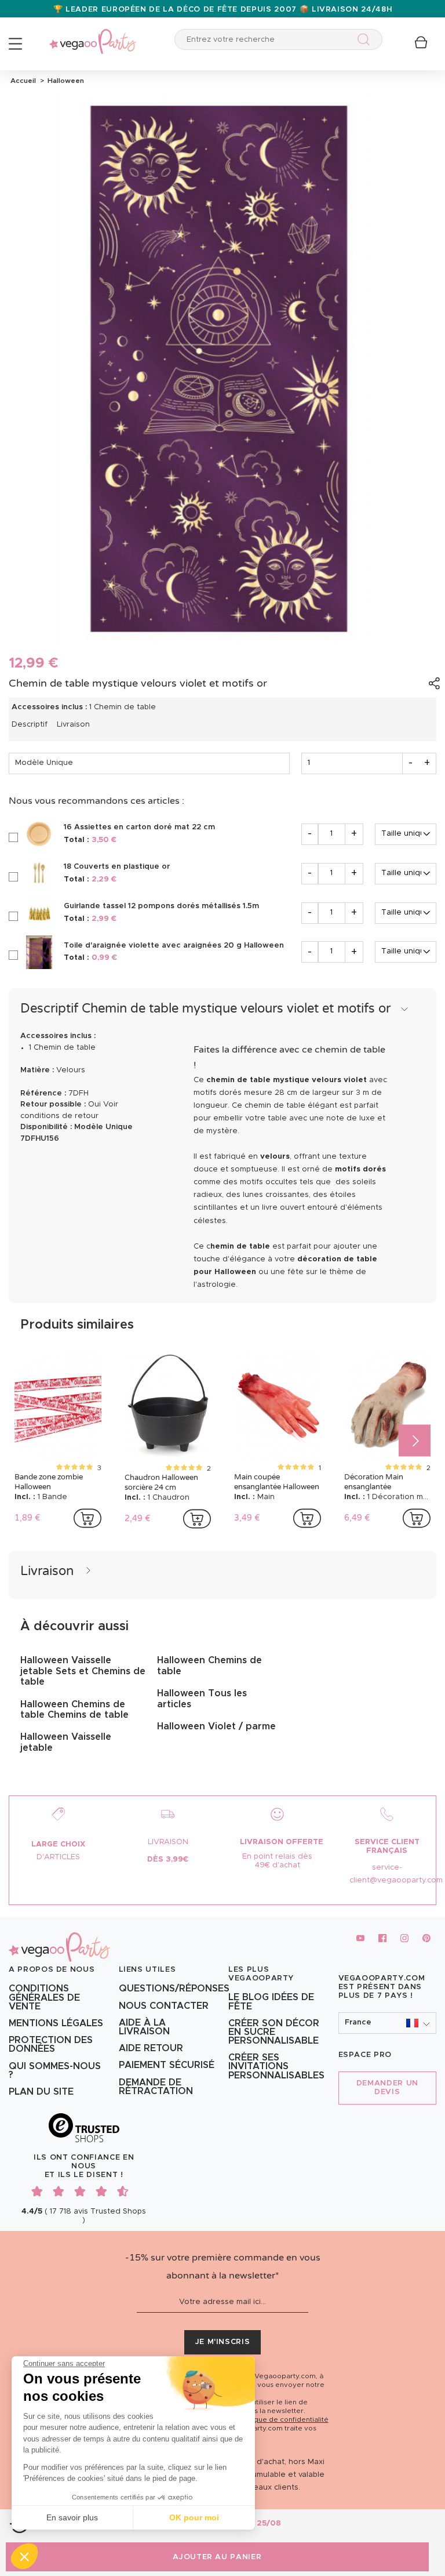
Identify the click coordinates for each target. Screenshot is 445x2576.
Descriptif (30, 725)
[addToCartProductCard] (87, 1518)
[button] (24, 2556)
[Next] (415, 1441)
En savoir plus (72, 2517)
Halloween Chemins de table (209, 1666)
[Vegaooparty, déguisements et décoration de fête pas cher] (93, 35)
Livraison (73, 725)
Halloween (64, 81)
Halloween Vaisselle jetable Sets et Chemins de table (83, 1671)
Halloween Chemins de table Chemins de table (74, 1710)
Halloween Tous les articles (202, 1699)
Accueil (23, 81)
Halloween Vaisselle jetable (66, 1742)
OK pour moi (194, 2517)
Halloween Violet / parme (216, 1726)
